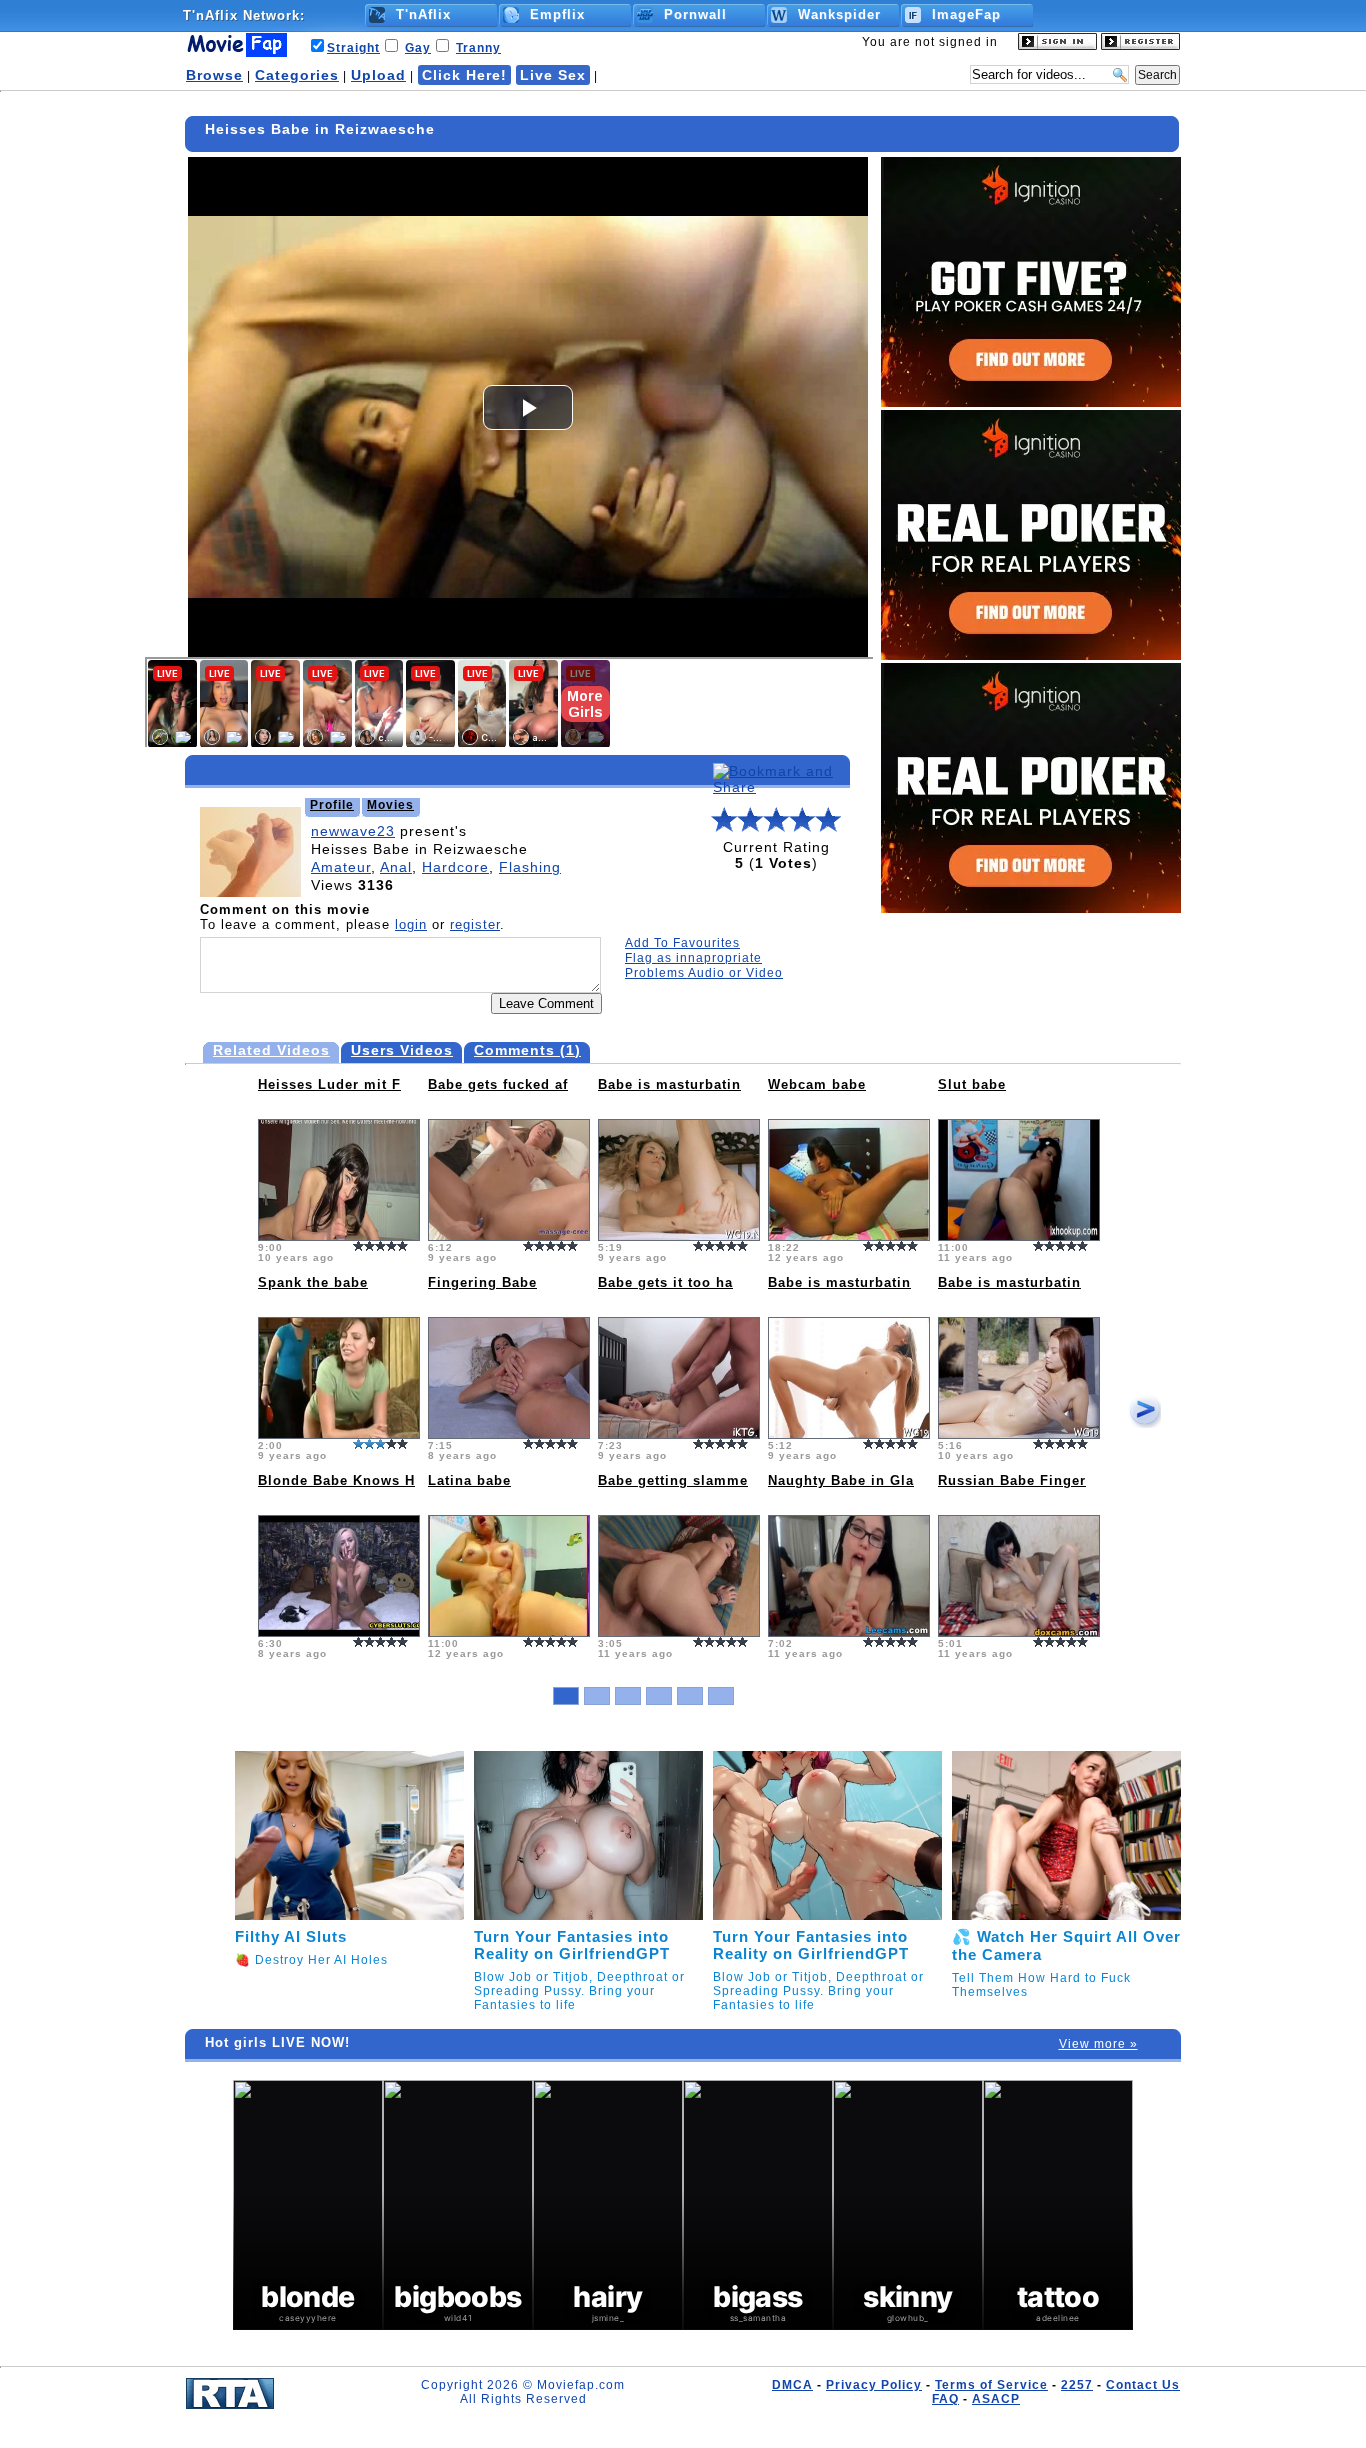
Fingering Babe (482, 1282)
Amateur (341, 867)
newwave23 (353, 831)
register (475, 924)
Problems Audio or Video (704, 973)
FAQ (945, 2399)
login (411, 924)
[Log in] (1057, 46)
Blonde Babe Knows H (336, 1480)
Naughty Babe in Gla (841, 1480)
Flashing (530, 867)
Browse (214, 75)
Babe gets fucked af (498, 1084)
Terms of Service (991, 2385)
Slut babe (972, 1084)
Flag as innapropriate (693, 958)
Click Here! (464, 75)
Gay (418, 48)
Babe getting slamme (673, 1480)
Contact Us (1143, 2385)
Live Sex (553, 75)
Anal (396, 867)
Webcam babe (817, 1084)
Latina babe (469, 1480)
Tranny (478, 48)
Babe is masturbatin (669, 1084)
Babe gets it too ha (665, 1282)
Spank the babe (313, 1282)
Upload (378, 75)
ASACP (996, 2399)
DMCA (792, 2385)
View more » (1098, 2044)
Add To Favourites (682, 943)
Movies (390, 805)
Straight (353, 48)
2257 (1077, 2385)
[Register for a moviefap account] (1140, 46)
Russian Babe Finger (1012, 1480)
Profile (332, 805)
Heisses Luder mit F (329, 1084)
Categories (297, 75)
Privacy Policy (874, 2385)
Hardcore (455, 867)
